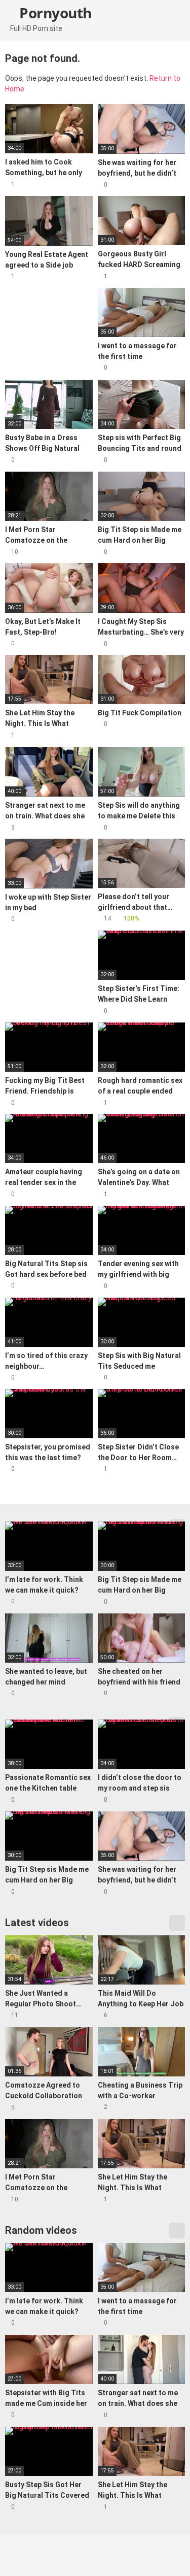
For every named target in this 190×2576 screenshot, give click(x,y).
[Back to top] (172, 2555)
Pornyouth (54, 13)
